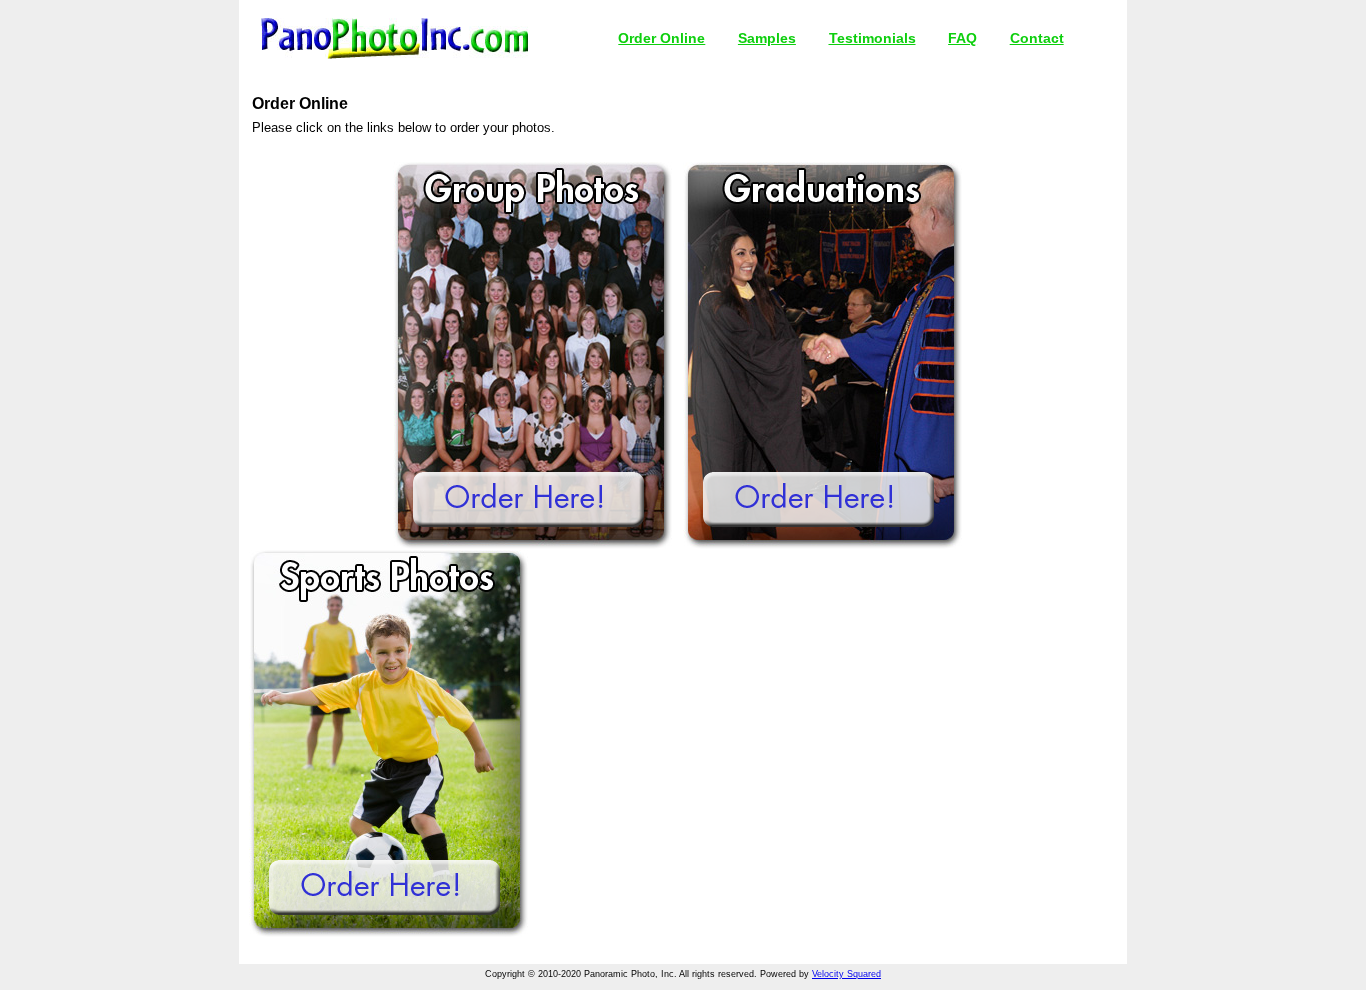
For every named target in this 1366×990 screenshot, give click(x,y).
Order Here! (528, 499)
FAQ (962, 38)
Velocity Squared (846, 974)
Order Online (661, 38)
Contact (1037, 38)
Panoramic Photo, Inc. (394, 38)
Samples (767, 38)
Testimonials (872, 38)
